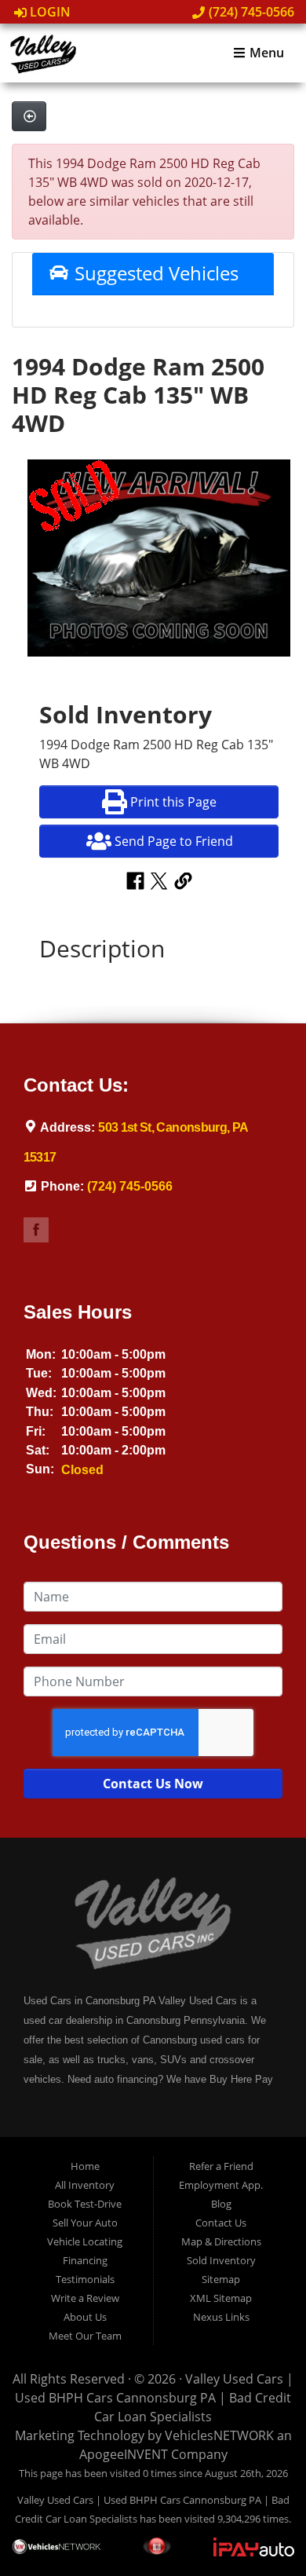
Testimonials (85, 2279)
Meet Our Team (85, 2336)
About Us (85, 2317)
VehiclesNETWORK (219, 2435)
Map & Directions (221, 2241)
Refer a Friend (221, 2166)
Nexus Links (221, 2317)
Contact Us (221, 2223)
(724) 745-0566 (250, 12)
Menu (265, 53)
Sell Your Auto (85, 2223)
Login (49, 12)
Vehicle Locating (85, 2241)
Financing (85, 2260)
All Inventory (85, 2185)
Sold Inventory (221, 2260)
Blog (221, 2204)
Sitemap (221, 2279)
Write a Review (85, 2298)
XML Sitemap (221, 2298)
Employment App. (221, 2185)
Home (85, 2166)
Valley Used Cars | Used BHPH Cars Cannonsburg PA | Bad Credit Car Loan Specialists (154, 2398)
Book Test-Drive (85, 2204)
